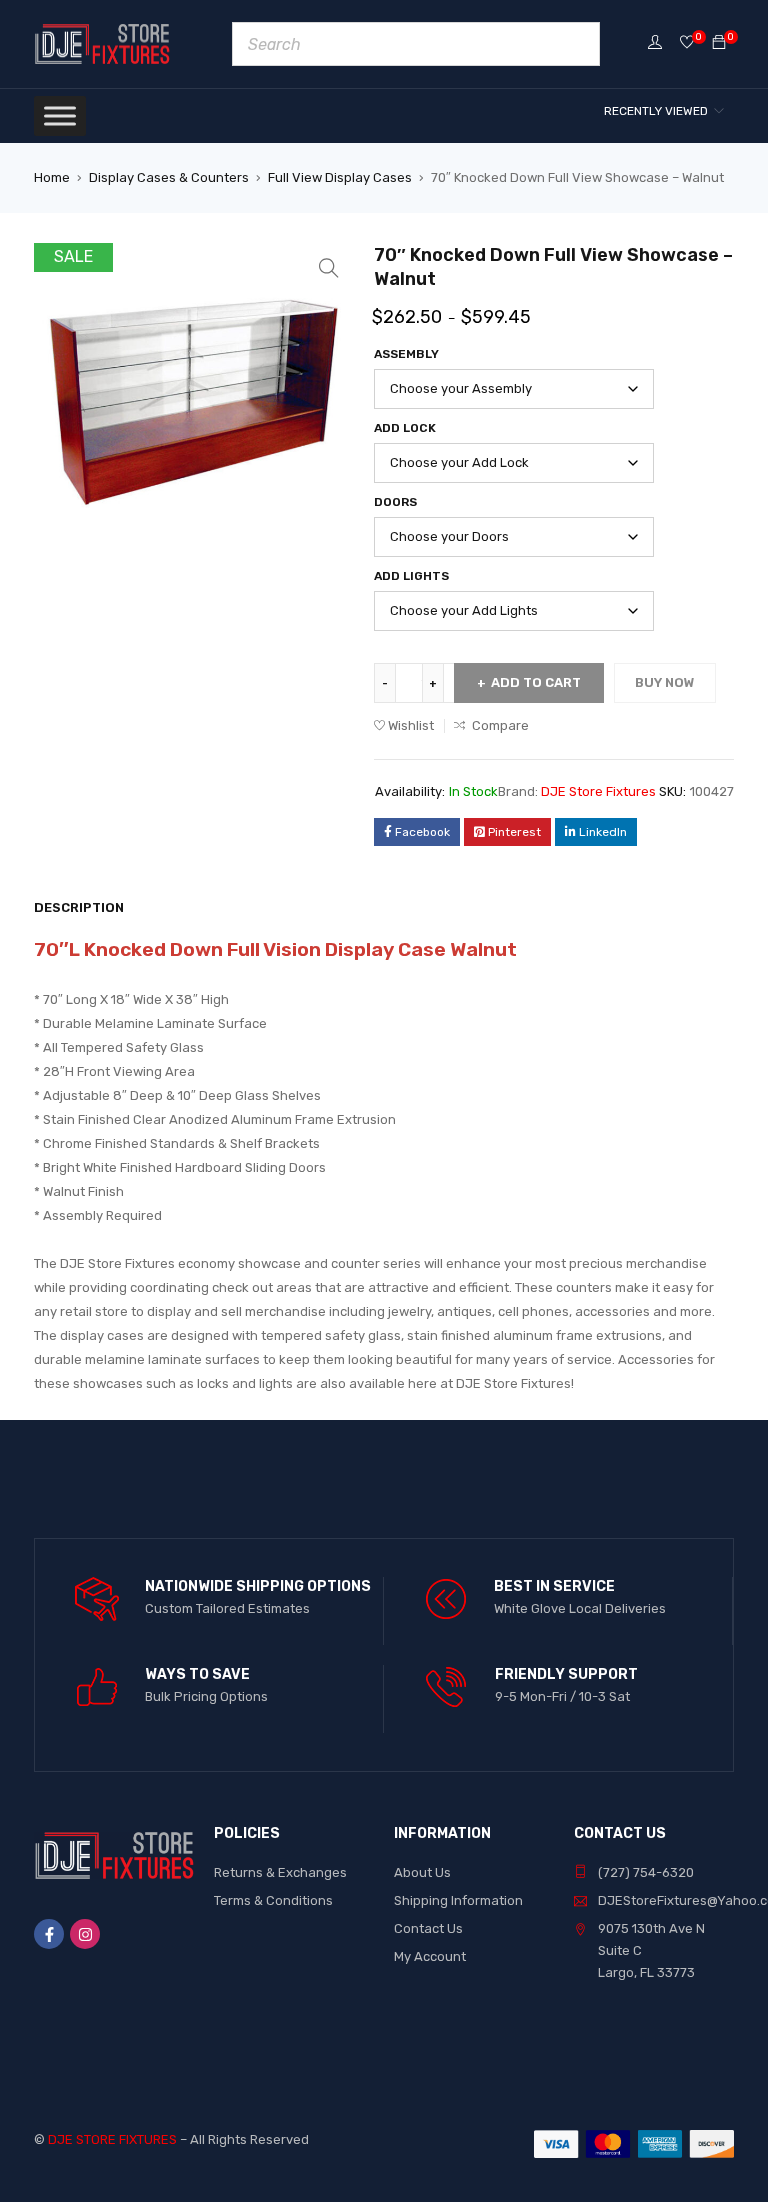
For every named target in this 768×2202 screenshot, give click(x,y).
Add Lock (405, 428)
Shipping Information (458, 1900)
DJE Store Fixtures (598, 791)
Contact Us (428, 1928)
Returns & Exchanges (280, 1872)
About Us (422, 1872)
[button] (329, 268)
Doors (395, 502)
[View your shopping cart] (719, 43)
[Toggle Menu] (60, 115)
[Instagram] (85, 1934)
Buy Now (665, 682)
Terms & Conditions (273, 1900)
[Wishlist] (687, 43)
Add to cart (536, 682)
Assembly (406, 354)
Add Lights (411, 576)
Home (52, 177)
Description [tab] (79, 907)
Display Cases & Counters (169, 177)
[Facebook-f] (49, 1934)
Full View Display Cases (340, 177)
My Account (430, 1956)
